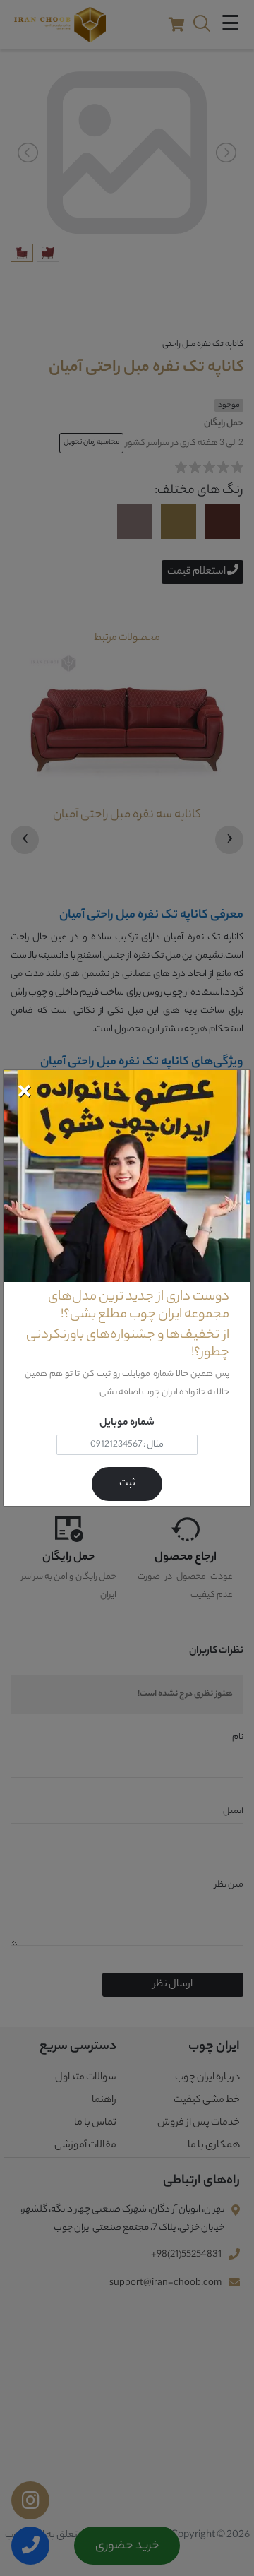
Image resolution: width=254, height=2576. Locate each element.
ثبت (127, 1484)
